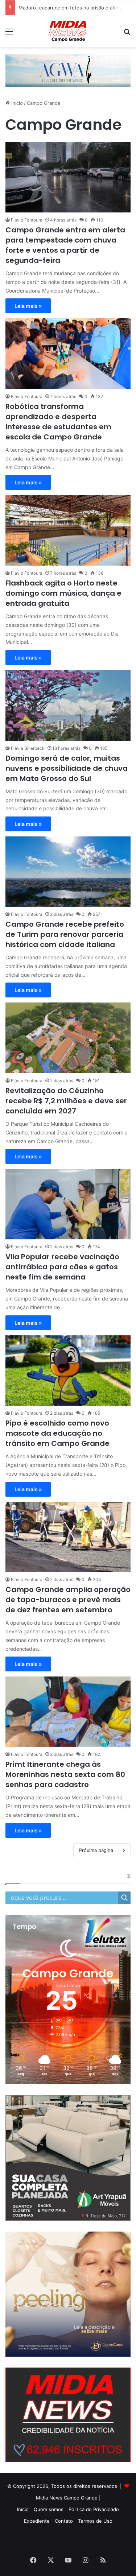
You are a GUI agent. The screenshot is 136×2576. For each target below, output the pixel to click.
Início (16, 103)
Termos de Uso (95, 2521)
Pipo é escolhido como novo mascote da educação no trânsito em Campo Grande (57, 1433)
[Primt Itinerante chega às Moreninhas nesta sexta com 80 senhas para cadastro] (68, 1712)
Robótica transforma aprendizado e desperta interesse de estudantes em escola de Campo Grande (58, 422)
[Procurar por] (127, 34)
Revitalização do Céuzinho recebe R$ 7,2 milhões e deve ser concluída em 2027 (66, 1101)
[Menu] (9, 34)
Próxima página (96, 1850)
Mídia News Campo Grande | (68, 2498)
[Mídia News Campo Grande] (68, 31)
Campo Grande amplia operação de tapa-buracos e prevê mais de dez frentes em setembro (68, 1600)
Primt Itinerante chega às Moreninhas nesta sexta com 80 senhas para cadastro (65, 1774)
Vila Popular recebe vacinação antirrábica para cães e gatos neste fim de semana (62, 1267)
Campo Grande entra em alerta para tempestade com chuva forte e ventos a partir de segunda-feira (65, 245)
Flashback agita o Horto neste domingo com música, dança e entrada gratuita (63, 593)
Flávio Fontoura (27, 220)
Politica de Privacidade (94, 2509)
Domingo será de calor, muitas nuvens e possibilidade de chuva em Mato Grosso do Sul (67, 768)
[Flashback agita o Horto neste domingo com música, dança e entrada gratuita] (68, 530)
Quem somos (49, 2509)
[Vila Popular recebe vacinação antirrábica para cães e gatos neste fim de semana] (68, 1204)
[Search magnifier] (124, 1898)
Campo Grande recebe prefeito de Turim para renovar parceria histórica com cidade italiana (65, 934)
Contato (64, 2521)
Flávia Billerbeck (28, 748)
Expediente (37, 2521)
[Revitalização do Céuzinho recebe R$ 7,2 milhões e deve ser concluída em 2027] (68, 1038)
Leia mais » (28, 306)
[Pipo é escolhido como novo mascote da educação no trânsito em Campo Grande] (68, 1371)
